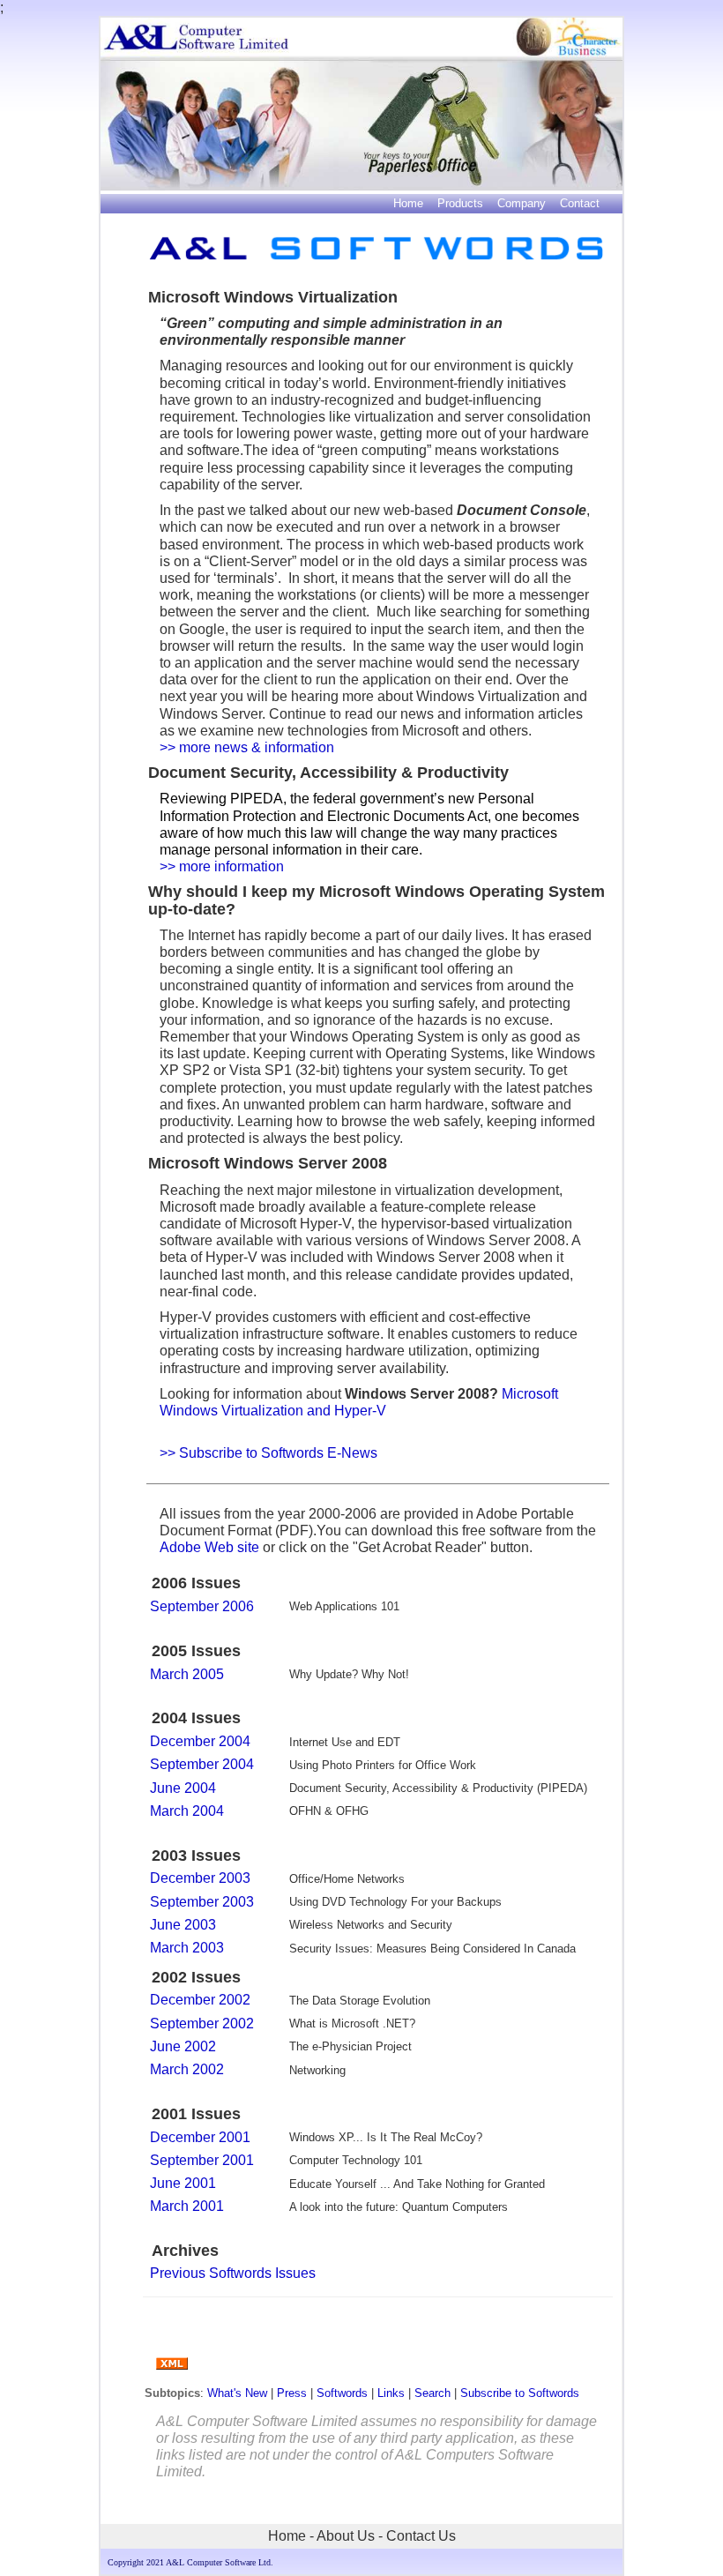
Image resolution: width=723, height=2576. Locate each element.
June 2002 (183, 2046)
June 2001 (183, 2183)
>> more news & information (247, 747)
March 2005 (187, 1674)
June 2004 (183, 1788)
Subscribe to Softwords (520, 2393)
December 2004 (200, 1741)
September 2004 (202, 1764)
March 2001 (187, 2206)
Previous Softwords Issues (233, 2273)
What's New (239, 2393)
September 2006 (202, 1606)
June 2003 (183, 1925)
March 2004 (187, 1811)
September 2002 (202, 2023)
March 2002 (187, 2069)
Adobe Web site (211, 1547)
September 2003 (202, 1902)
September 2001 (202, 2160)
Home (408, 203)
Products (460, 203)
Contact (580, 203)
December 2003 (200, 1878)
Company (522, 203)
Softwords (342, 2393)
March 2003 (187, 1948)
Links (391, 2393)
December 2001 (200, 2137)
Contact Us (421, 2536)
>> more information (222, 866)
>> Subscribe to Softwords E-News (268, 1453)
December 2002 (200, 2000)
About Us (346, 2536)
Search (432, 2393)
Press (292, 2393)
